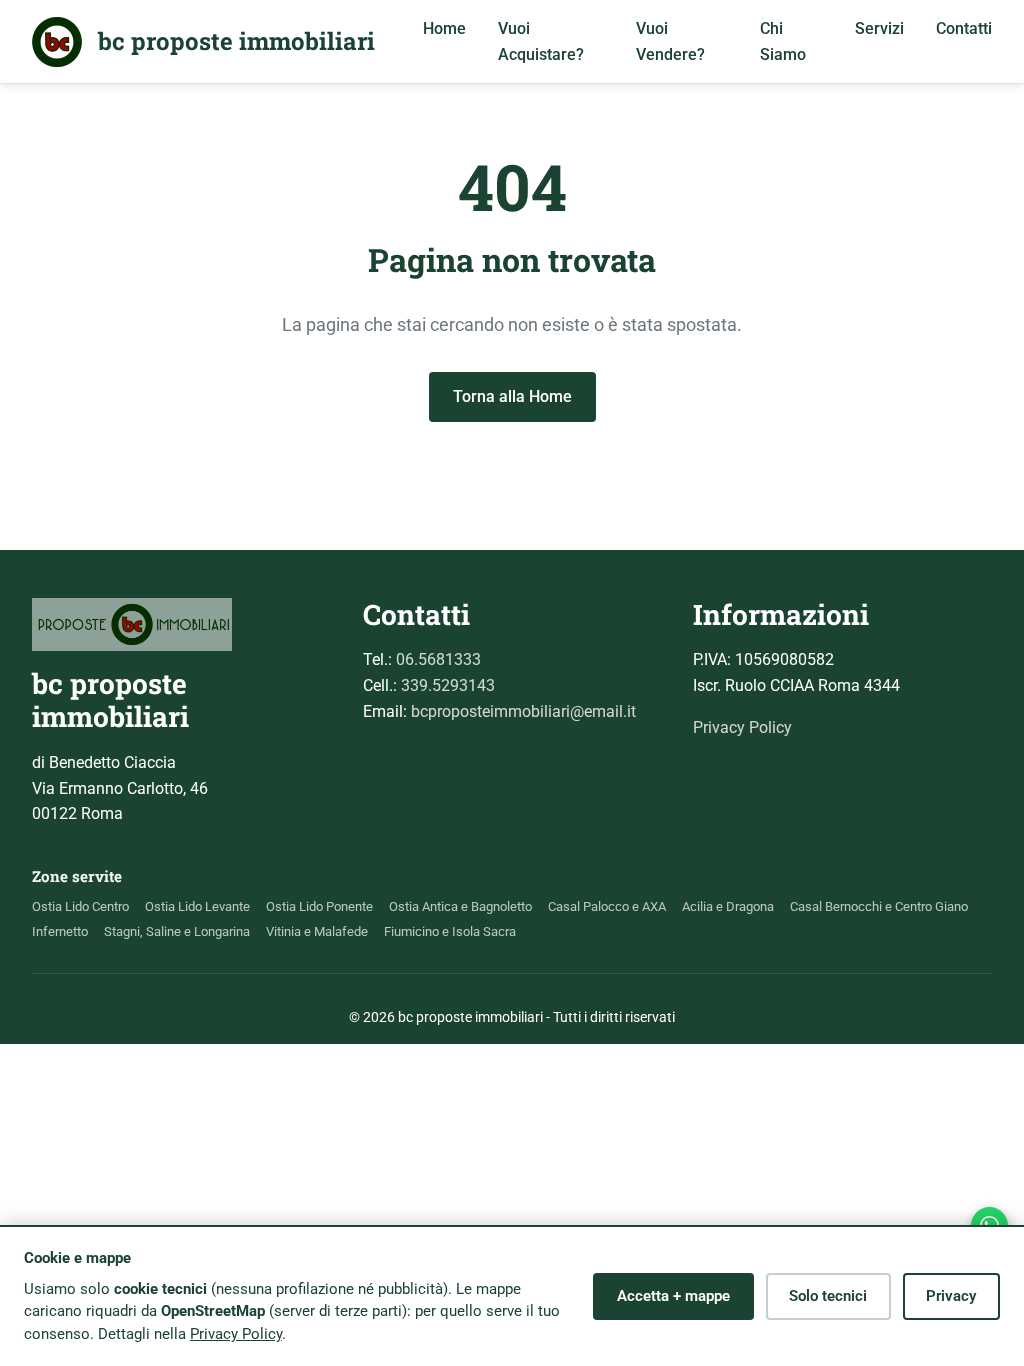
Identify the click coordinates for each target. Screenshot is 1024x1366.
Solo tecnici (828, 1296)
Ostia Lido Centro (80, 906)
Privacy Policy (742, 727)
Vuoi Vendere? (670, 41)
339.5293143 (448, 685)
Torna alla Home (512, 396)
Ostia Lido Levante (197, 906)
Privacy (951, 1296)
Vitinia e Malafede (317, 931)
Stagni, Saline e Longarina (177, 931)
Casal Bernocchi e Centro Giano (879, 906)
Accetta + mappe (673, 1296)
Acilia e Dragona (728, 906)
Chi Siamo (783, 41)
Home (444, 28)
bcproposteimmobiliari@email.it (523, 711)
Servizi (879, 28)
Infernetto (60, 931)
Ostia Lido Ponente (319, 906)
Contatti (964, 28)
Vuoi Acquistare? (541, 41)
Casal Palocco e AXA (607, 906)
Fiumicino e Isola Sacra (450, 931)
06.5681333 (438, 659)
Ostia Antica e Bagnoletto (460, 906)
